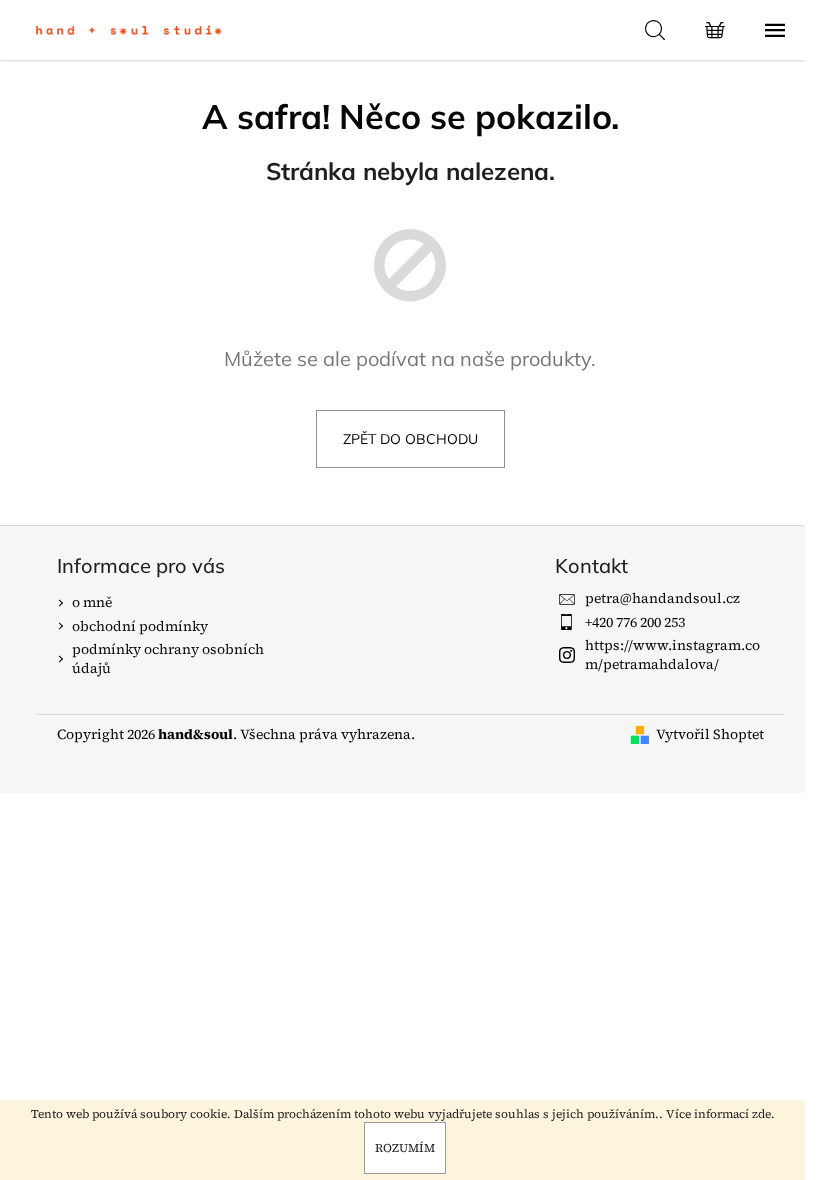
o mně (92, 602)
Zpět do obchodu (410, 439)
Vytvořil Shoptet (710, 734)
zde (761, 1114)
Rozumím (405, 1148)
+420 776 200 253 (635, 622)
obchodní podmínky (140, 626)
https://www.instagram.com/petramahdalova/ (672, 654)
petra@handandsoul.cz (662, 598)
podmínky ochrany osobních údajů (168, 658)
